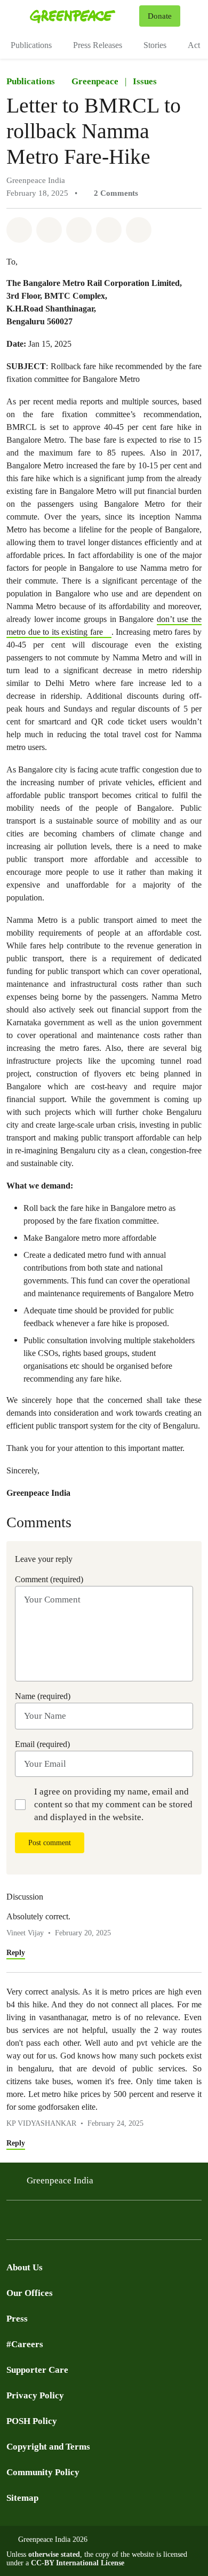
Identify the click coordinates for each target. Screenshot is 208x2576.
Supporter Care (37, 2370)
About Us (25, 2267)
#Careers (25, 2344)
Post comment (50, 1843)
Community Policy (43, 2472)
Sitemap (22, 2498)
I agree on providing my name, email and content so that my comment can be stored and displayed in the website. (113, 1804)
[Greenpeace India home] (82, 16)
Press (17, 2319)
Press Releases (98, 45)
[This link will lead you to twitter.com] (13, 2223)
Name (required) (43, 1696)
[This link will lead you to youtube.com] (55, 2223)
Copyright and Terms (48, 2447)
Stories (155, 45)
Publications (31, 45)
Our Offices (30, 2293)
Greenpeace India (60, 2180)
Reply (16, 1953)
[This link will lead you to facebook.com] (34, 2223)
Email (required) (42, 1744)
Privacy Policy (35, 2395)
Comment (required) (49, 1579)
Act (194, 45)
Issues (145, 81)
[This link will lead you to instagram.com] (77, 2223)
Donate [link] (160, 16)
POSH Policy (32, 2421)
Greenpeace (95, 81)
